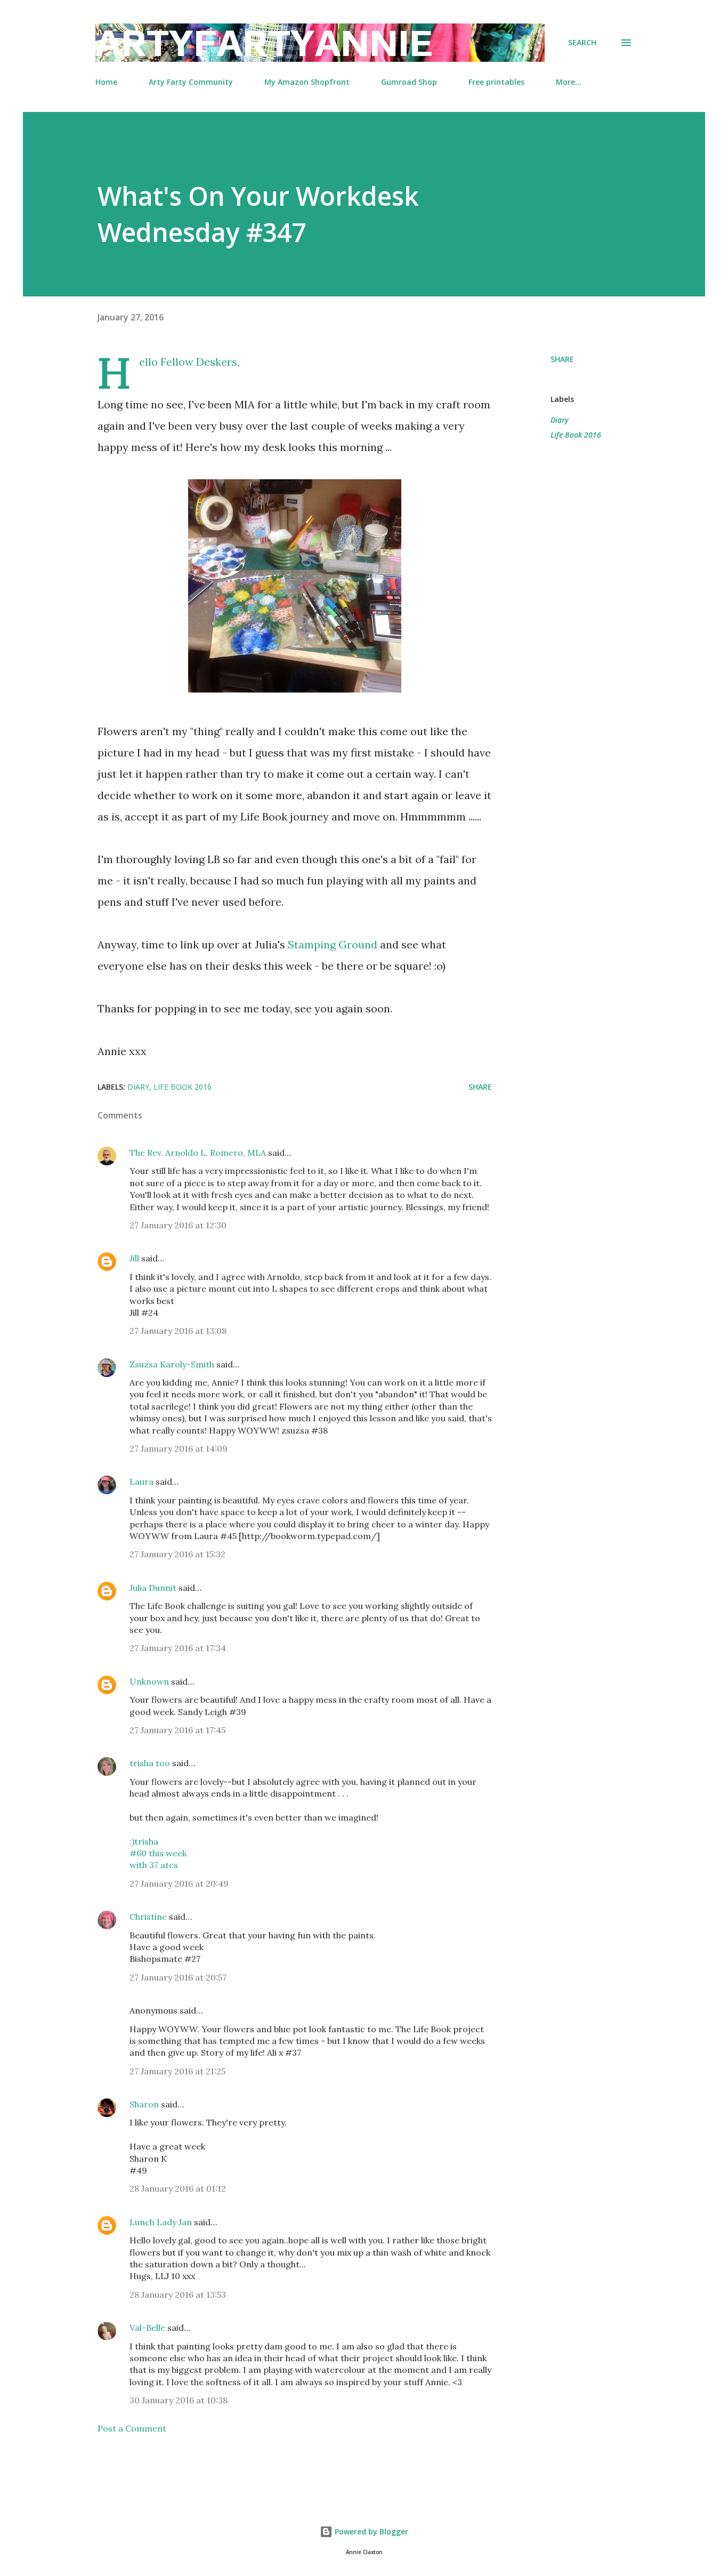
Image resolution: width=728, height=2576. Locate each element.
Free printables (496, 82)
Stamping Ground (333, 944)
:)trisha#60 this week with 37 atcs (158, 1853)
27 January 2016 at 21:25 (177, 2071)
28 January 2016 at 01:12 (178, 2188)
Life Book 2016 (576, 435)
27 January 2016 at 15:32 (177, 1554)
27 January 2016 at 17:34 (178, 1648)
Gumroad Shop (409, 82)
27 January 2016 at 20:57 (178, 1977)
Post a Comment (132, 2428)
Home (106, 82)
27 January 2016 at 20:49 (179, 1883)
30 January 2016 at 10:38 (179, 2400)
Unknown (149, 1681)
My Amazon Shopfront (307, 82)
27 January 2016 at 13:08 (178, 1331)
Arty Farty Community (191, 82)
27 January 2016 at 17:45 (177, 1730)
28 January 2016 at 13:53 (178, 2295)
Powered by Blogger (370, 2531)
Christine (148, 1917)
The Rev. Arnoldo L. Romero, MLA (198, 1153)
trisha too (150, 1763)
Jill (134, 1258)
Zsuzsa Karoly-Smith (172, 1364)
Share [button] (562, 359)
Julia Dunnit (153, 1588)
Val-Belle (147, 2328)
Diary (560, 420)
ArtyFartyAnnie (264, 42)
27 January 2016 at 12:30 (178, 1225)
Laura (141, 1482)
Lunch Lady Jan (161, 2222)
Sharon (144, 2104)
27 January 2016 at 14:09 (179, 1448)
